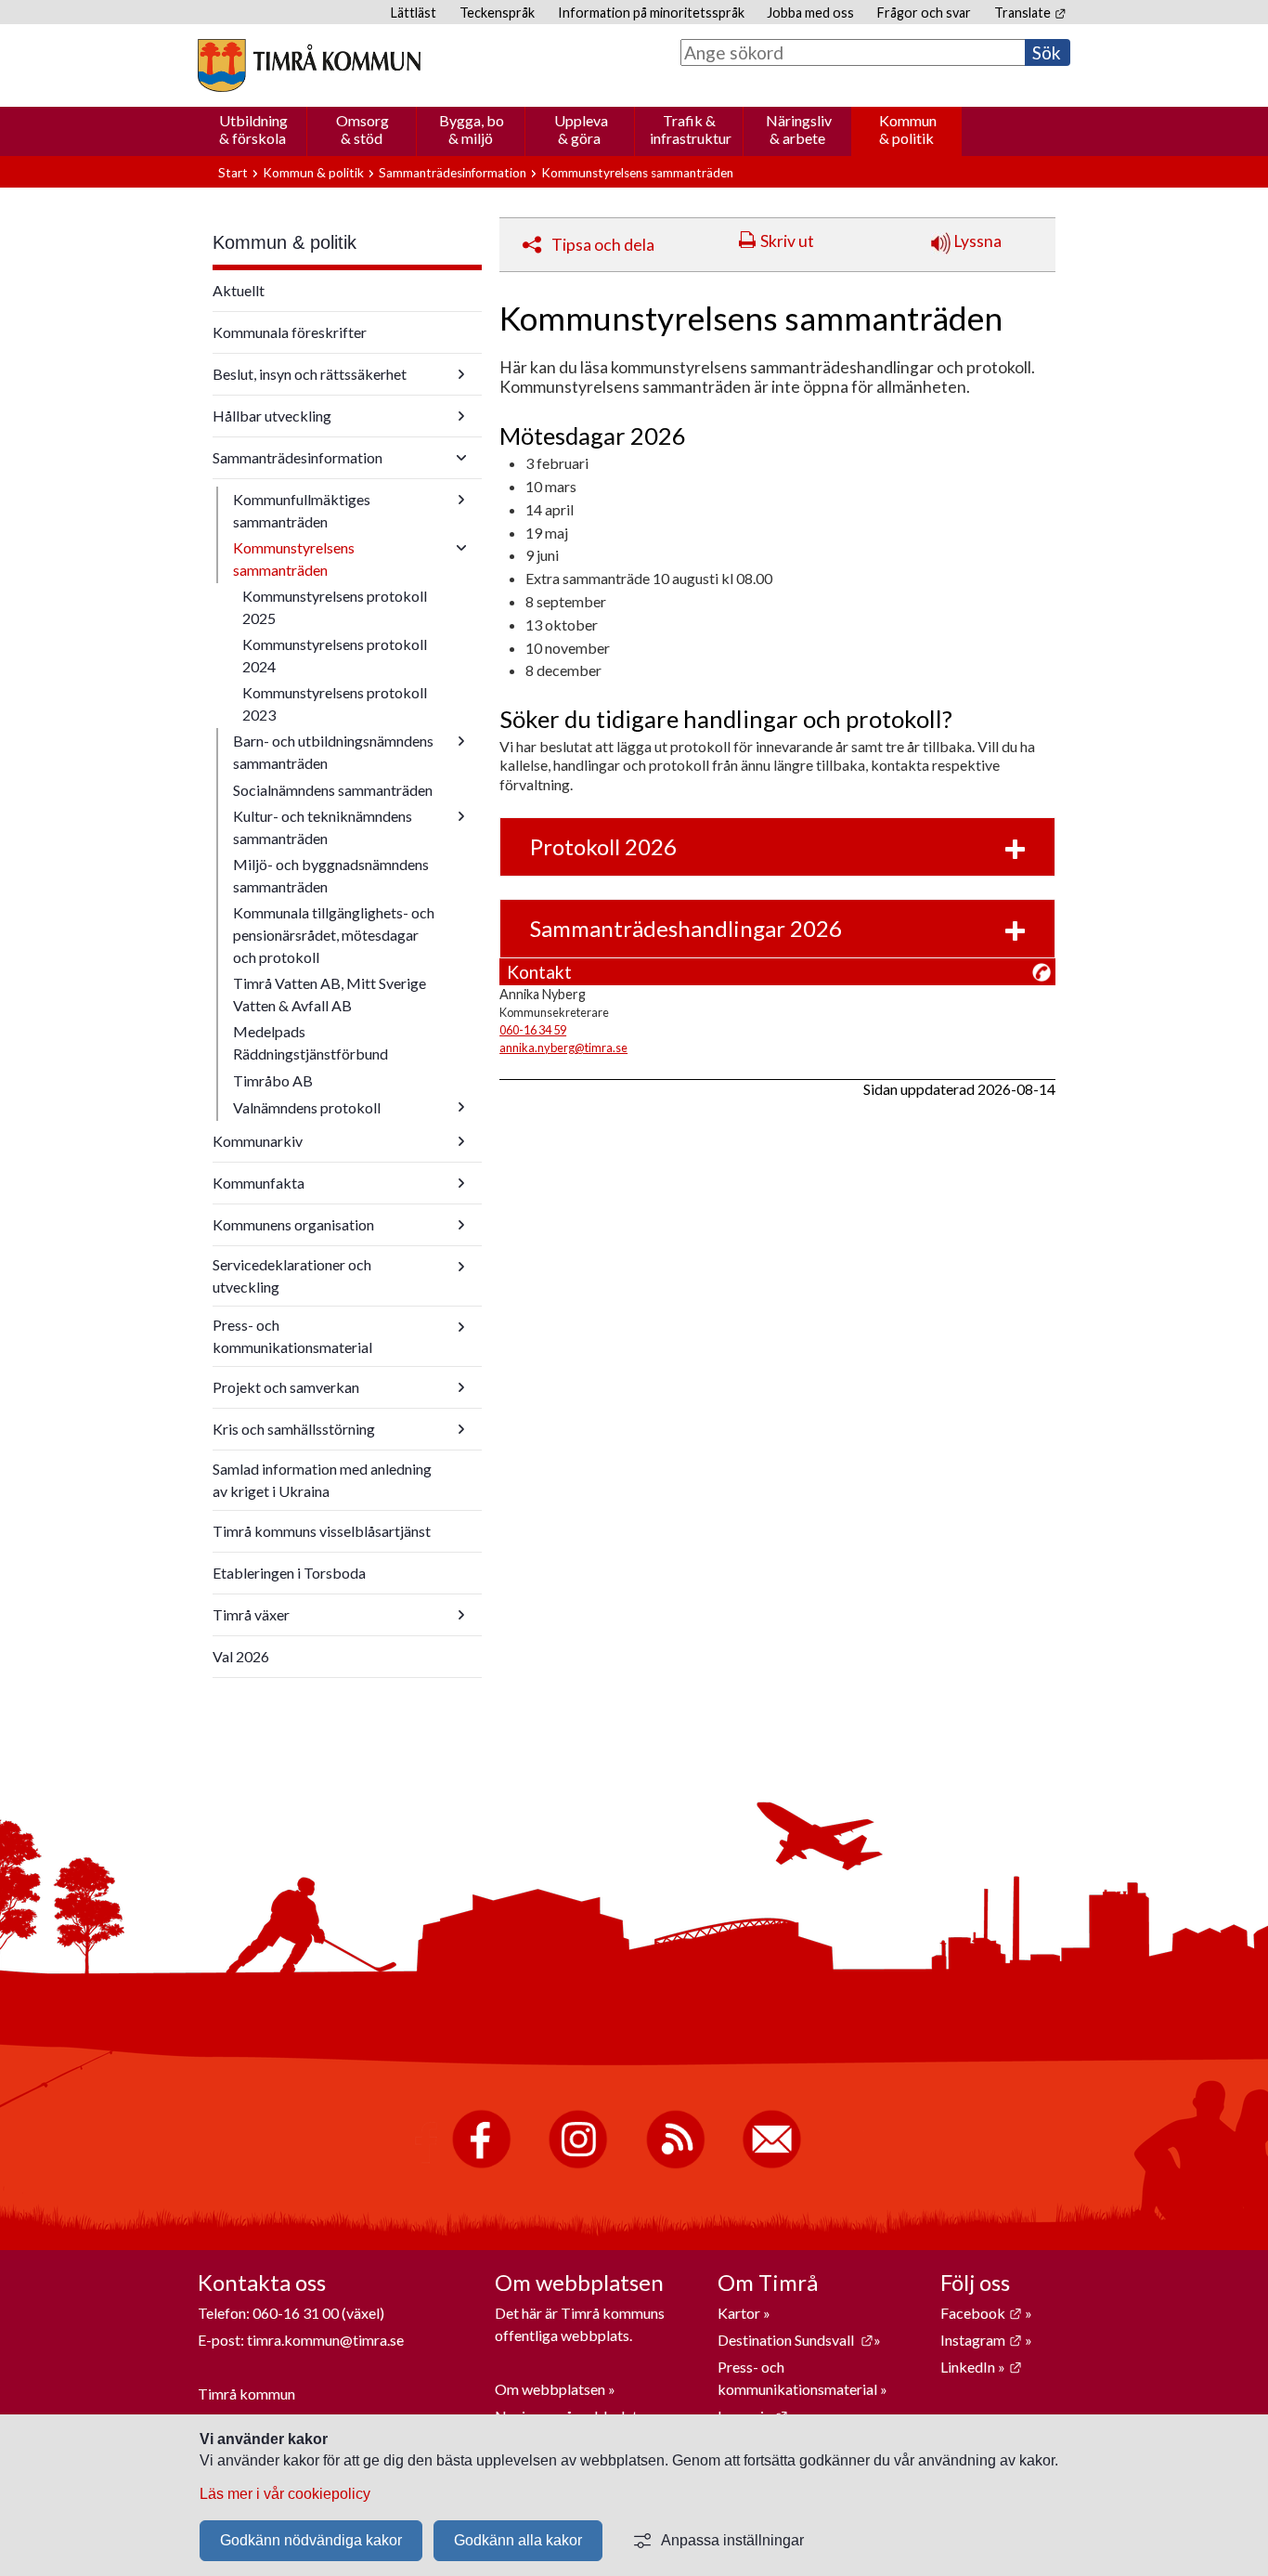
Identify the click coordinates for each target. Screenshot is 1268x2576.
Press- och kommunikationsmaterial (292, 1336)
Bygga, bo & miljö (472, 129)
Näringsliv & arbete (799, 129)
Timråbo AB (273, 1080)
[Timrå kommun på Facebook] (481, 2164)
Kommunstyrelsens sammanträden (294, 559)
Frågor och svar (924, 13)
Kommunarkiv (258, 1141)
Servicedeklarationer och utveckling (292, 1275)
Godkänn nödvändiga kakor (311, 2540)
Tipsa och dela (603, 245)
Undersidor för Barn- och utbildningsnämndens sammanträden (461, 741)
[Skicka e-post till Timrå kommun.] (772, 2164)
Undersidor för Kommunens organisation (461, 1225)
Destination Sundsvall (796, 2340)
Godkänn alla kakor (518, 2540)
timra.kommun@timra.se (325, 2340)
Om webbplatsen (550, 2389)
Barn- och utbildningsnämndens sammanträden (333, 752)
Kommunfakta (259, 1183)
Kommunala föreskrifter (290, 332)
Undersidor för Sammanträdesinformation (461, 458)
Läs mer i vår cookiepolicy (285, 2494)
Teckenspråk (497, 13)
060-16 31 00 (296, 2313)
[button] (777, 847)
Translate (1030, 13)
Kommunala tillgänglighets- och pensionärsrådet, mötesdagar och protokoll (334, 935)
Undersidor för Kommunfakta (461, 1183)
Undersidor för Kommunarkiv (461, 1141)
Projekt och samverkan (286, 1387)
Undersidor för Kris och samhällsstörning (461, 1429)
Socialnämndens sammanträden (333, 790)
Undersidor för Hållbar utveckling (461, 416)
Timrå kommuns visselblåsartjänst (322, 1531)
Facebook (981, 2313)
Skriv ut (787, 241)
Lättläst (414, 13)
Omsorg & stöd (362, 129)
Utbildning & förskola (253, 129)
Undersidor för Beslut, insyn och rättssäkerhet (461, 374)
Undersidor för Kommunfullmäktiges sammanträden (461, 500)
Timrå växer (251, 1614)
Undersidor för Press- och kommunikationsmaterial (461, 1327)
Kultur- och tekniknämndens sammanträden (323, 827)
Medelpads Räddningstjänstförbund (311, 1042)
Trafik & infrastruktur (691, 129)
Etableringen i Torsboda (289, 1573)
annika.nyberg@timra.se (563, 1047)
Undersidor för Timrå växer (461, 1615)
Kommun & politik (908, 129)
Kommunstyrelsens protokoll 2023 (335, 703)
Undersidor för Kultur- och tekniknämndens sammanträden (461, 816)
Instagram (981, 2340)
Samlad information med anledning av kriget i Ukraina (322, 1480)
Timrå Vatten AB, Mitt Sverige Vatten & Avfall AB (330, 994)
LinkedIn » (981, 2367)
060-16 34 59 (533, 1030)
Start (233, 173)
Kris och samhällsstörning (294, 1429)
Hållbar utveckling (272, 416)
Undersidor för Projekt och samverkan (461, 1387)
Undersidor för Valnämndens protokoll (461, 1107)
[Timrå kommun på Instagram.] (578, 2164)
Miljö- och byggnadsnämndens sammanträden (331, 875)
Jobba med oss (810, 13)
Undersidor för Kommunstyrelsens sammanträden (461, 548)
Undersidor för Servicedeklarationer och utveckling (461, 1267)
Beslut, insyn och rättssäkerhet (310, 374)
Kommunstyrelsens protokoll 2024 (335, 655)
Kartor (740, 2313)
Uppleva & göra (581, 129)
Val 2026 (241, 1656)
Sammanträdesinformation (453, 173)
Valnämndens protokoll (307, 1107)
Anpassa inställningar (732, 2540)
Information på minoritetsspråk (651, 13)
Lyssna (976, 241)
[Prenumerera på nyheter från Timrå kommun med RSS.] (675, 2164)
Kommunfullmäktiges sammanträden (302, 510)
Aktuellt (239, 290)
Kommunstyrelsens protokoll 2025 (335, 607)
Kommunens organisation (293, 1224)
